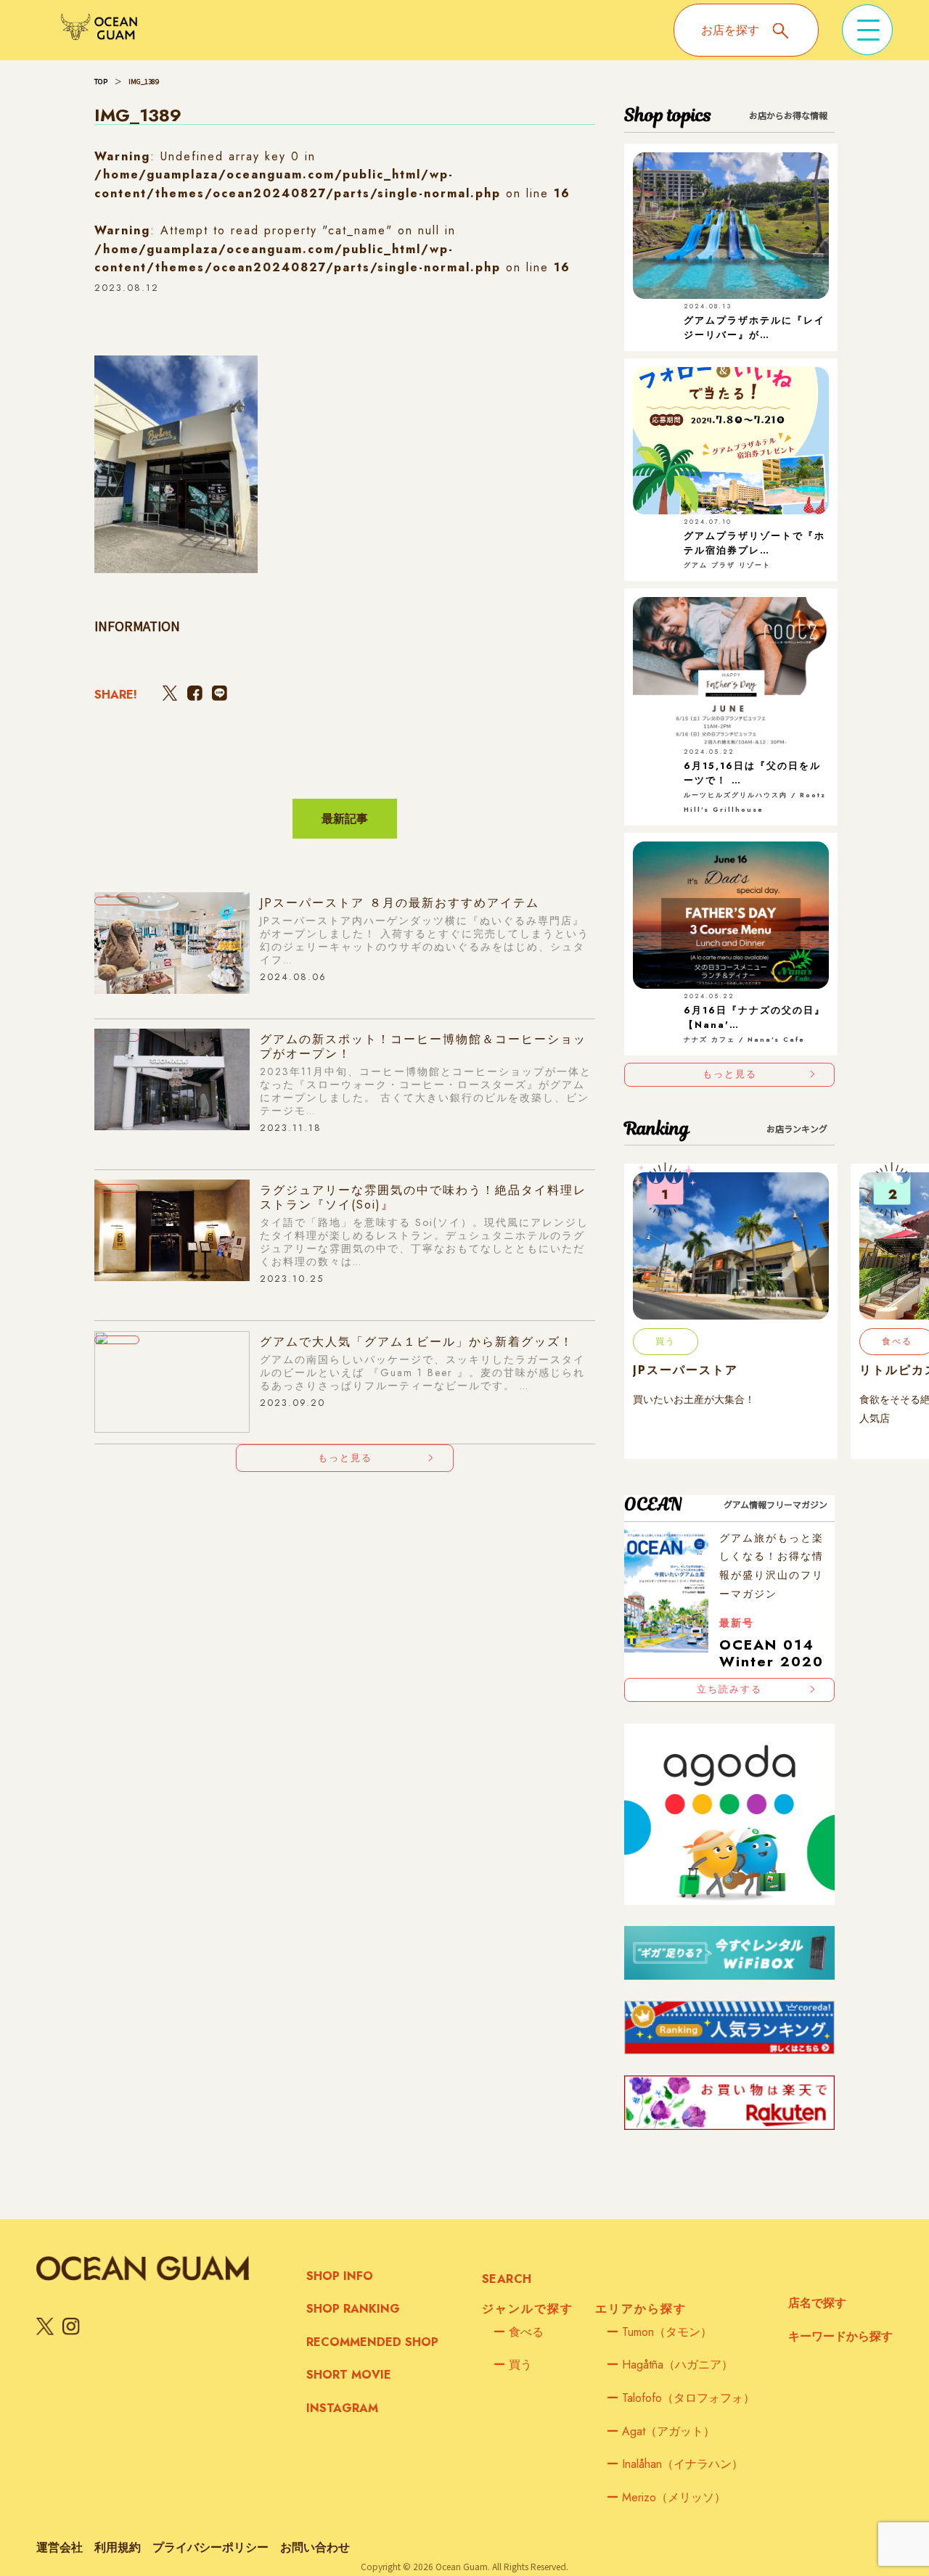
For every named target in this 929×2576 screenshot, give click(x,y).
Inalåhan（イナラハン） (675, 2464)
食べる (519, 2332)
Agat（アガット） (661, 2431)
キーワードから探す (840, 2336)
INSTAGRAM (342, 2408)
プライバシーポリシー (210, 2547)
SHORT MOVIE (349, 2375)
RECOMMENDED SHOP (372, 2342)
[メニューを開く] (867, 30)
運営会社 (60, 2547)
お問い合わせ (315, 2547)
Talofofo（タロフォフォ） (681, 2398)
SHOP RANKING (353, 2309)
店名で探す (817, 2303)
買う (513, 2365)
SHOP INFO (340, 2276)
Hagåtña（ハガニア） (670, 2365)
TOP (101, 81)
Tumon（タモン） (659, 2332)
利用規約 (118, 2547)
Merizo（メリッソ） (666, 2497)
